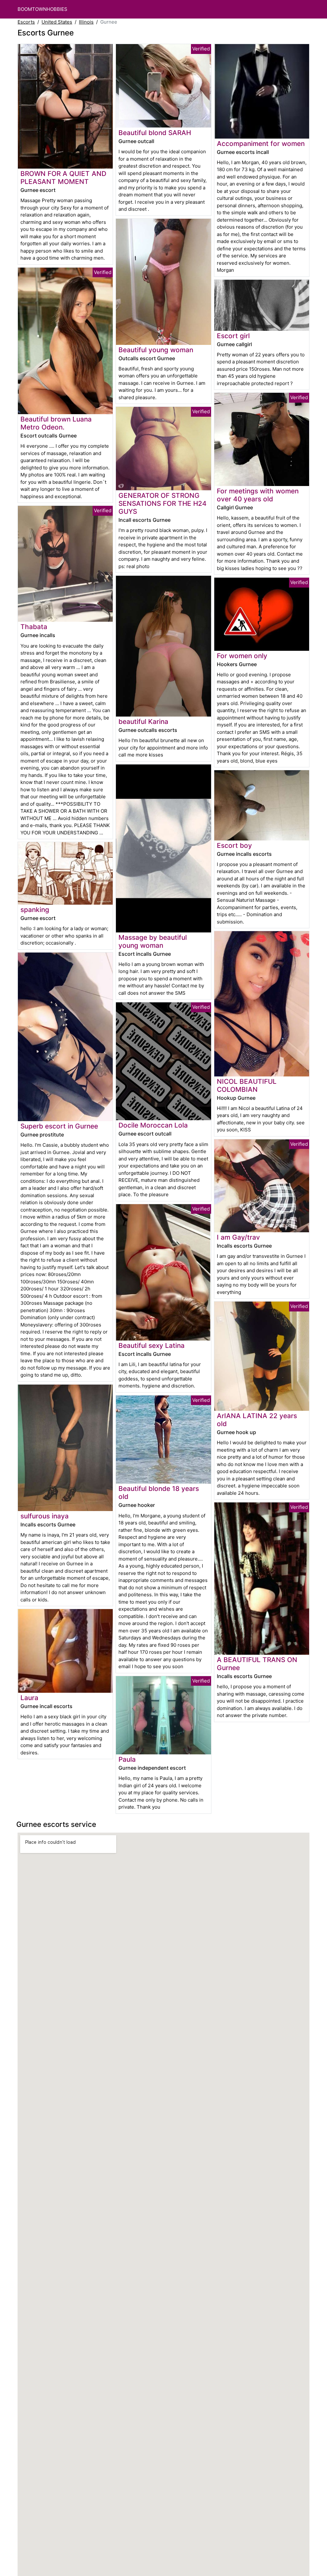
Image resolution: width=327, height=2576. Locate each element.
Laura (29, 1698)
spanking (35, 910)
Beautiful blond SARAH (155, 133)
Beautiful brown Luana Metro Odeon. (56, 423)
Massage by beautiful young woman (153, 941)
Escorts (26, 22)
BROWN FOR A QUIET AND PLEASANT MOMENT (63, 178)
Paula (127, 1759)
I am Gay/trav (238, 1237)
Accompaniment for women (261, 144)
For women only (242, 656)
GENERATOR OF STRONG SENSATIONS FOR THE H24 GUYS (163, 503)
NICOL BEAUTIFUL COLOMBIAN (247, 1085)
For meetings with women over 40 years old (258, 495)
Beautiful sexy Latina (152, 1345)
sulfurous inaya (45, 1516)
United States (57, 22)
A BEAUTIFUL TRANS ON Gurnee (257, 1664)
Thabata (34, 627)
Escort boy (234, 845)
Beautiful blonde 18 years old (159, 1493)
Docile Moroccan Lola (153, 1125)
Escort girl (233, 336)
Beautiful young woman (156, 350)
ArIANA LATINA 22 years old (257, 1420)
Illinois (86, 22)
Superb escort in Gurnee (59, 1126)
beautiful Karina (143, 722)
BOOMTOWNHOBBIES (42, 9)
